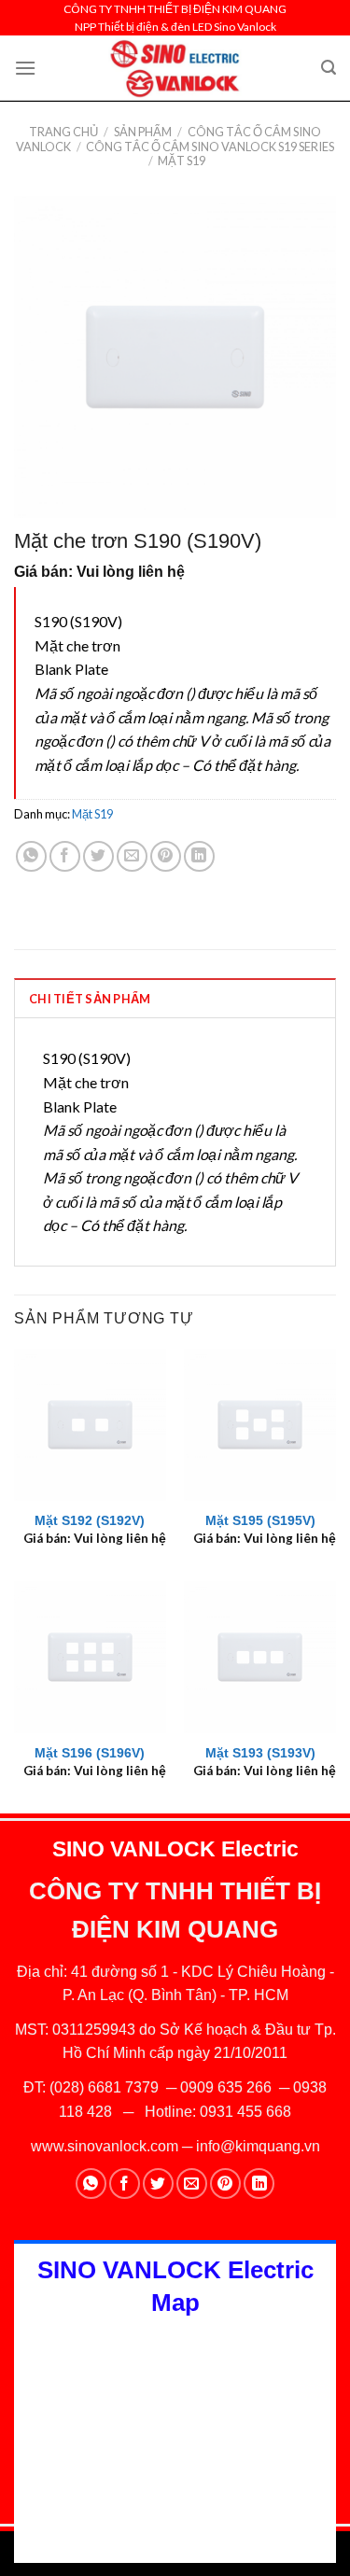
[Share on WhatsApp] (31, 856)
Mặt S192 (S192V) (90, 1521)
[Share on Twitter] (98, 856)
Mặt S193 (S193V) (260, 1753)
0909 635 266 (226, 2087)
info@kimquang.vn (258, 2146)
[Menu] (25, 68)
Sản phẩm (143, 132)
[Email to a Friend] (132, 856)
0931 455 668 (245, 2112)
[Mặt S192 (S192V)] (90, 1425)
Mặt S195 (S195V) (260, 1521)
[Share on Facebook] (65, 856)
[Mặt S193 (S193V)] (260, 1657)
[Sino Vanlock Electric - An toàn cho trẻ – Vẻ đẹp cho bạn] (175, 68)
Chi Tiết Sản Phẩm (90, 999)
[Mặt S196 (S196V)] (90, 1657)
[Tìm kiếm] (329, 68)
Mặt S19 (182, 161)
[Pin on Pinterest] (166, 856)
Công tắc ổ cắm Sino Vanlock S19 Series (210, 147)
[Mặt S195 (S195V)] (260, 1425)
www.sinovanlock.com (105, 2146)
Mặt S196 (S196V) (90, 1753)
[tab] (175, 998)
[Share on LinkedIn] (199, 856)
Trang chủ (63, 132)
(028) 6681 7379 (106, 2087)
